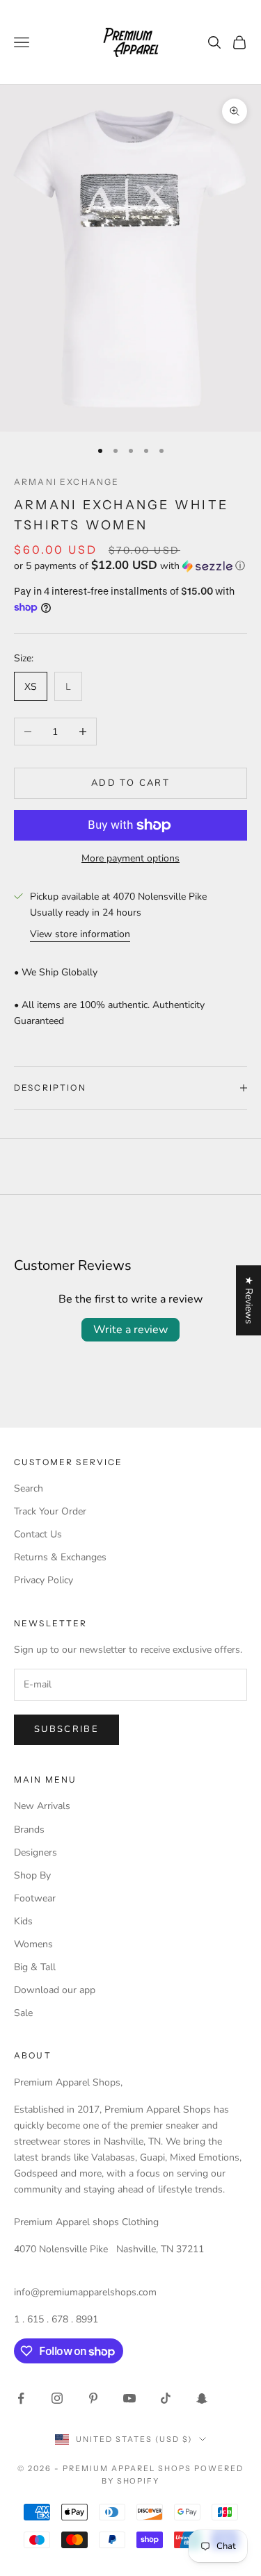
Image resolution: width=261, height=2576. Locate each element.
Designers (35, 1852)
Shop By (32, 1875)
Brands (29, 1830)
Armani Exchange (66, 482)
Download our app (55, 1990)
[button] (130, 566)
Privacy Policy (43, 1580)
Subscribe (66, 1729)
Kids (23, 1921)
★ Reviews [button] (249, 1300)
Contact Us (38, 1534)
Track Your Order (50, 1511)
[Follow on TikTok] (166, 2398)
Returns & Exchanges (60, 1557)
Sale (23, 2013)
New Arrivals (42, 1806)
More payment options (130, 858)
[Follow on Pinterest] (93, 2398)
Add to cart (130, 783)
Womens (33, 1944)
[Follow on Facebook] (21, 2398)
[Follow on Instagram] (57, 2398)
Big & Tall (35, 1967)
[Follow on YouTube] (129, 2398)
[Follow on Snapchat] (202, 2398)
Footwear (35, 1898)
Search (29, 1488)
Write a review (130, 1330)
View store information (80, 934)
